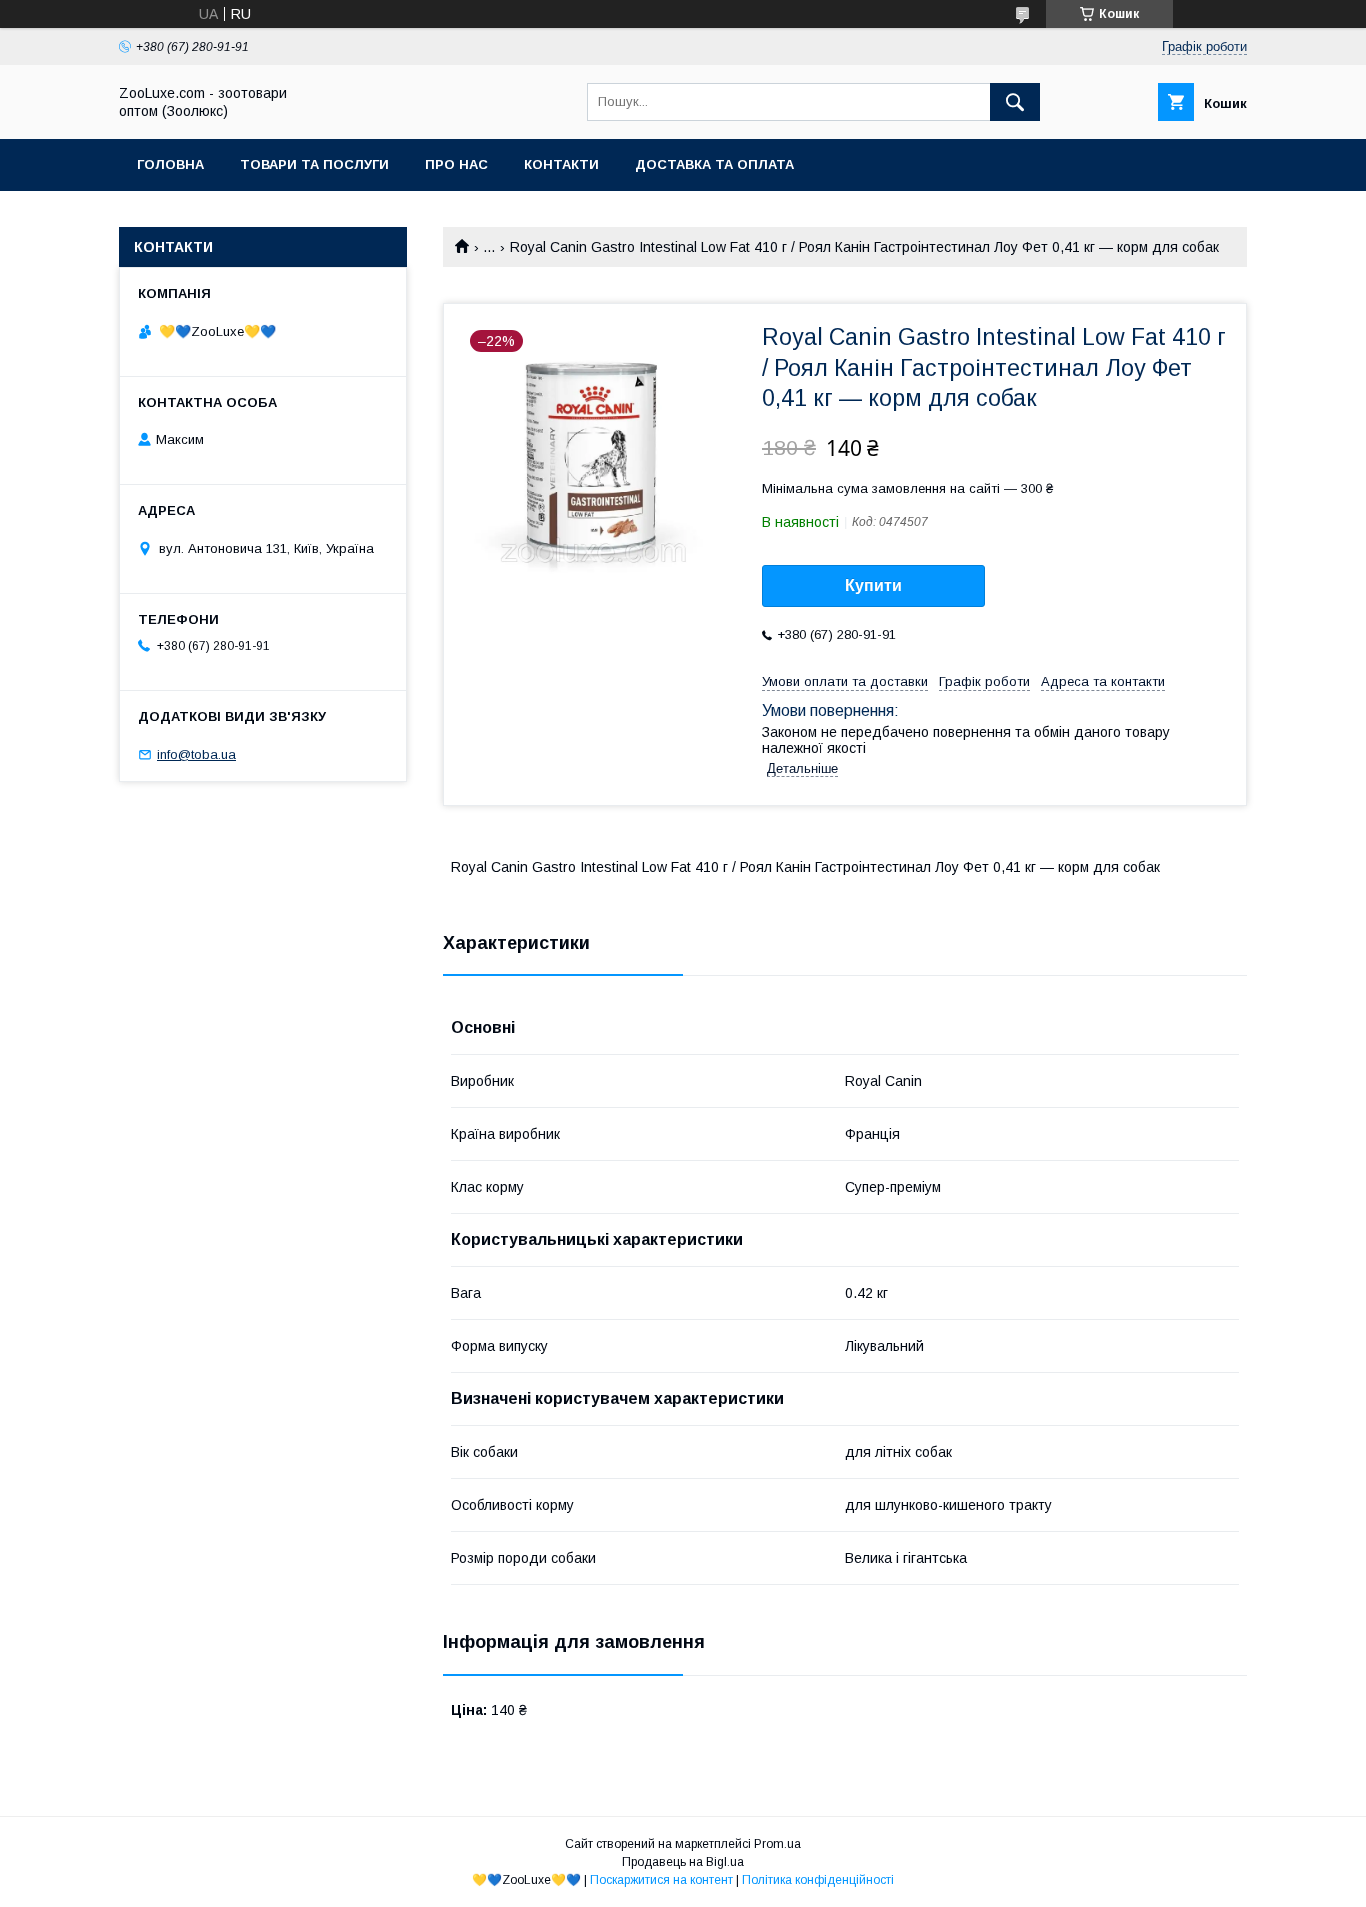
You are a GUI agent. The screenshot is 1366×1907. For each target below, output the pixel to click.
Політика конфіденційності (818, 1880)
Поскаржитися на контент (661, 1880)
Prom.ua (777, 1844)
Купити (873, 585)
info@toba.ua (196, 754)
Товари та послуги (314, 164)
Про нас (456, 164)
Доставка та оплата (714, 164)
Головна (170, 164)
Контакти (561, 164)
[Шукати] (1015, 102)
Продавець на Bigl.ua (683, 1862)
